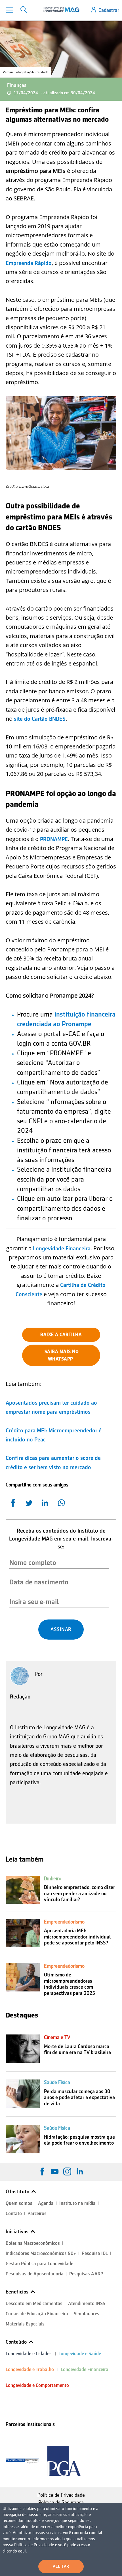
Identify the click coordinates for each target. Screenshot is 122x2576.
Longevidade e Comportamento (37, 2385)
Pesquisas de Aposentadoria (35, 2274)
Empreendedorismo (64, 1922)
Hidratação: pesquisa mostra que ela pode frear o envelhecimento (79, 2140)
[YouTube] (55, 2171)
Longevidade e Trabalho (30, 2369)
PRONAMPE (54, 839)
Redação (20, 1696)
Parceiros (37, 2214)
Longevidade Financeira (62, 1248)
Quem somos (19, 2203)
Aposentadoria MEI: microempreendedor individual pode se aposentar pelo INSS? (77, 1937)
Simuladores (87, 2314)
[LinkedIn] (80, 2171)
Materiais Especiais (25, 2324)
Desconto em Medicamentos (34, 2304)
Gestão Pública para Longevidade (39, 2264)
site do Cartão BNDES (40, 719)
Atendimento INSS (87, 2304)
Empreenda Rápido (29, 263)
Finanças (17, 85)
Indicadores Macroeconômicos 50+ (41, 2253)
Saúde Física (57, 2082)
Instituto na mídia (77, 2203)
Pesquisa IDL (95, 2253)
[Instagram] (67, 2171)
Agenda (46, 2203)
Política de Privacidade (61, 2495)
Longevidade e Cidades (29, 2354)
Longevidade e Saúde (80, 2354)
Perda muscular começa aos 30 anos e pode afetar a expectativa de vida (79, 2097)
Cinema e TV (57, 2037)
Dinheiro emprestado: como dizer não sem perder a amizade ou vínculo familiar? (79, 1893)
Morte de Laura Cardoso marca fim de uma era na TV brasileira (77, 2049)
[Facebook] (42, 2171)
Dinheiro (53, 1878)
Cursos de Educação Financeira (37, 2314)
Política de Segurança (61, 2502)
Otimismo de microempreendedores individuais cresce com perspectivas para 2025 (70, 1984)
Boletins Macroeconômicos (33, 2243)
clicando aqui (14, 2551)
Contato (14, 2214)
